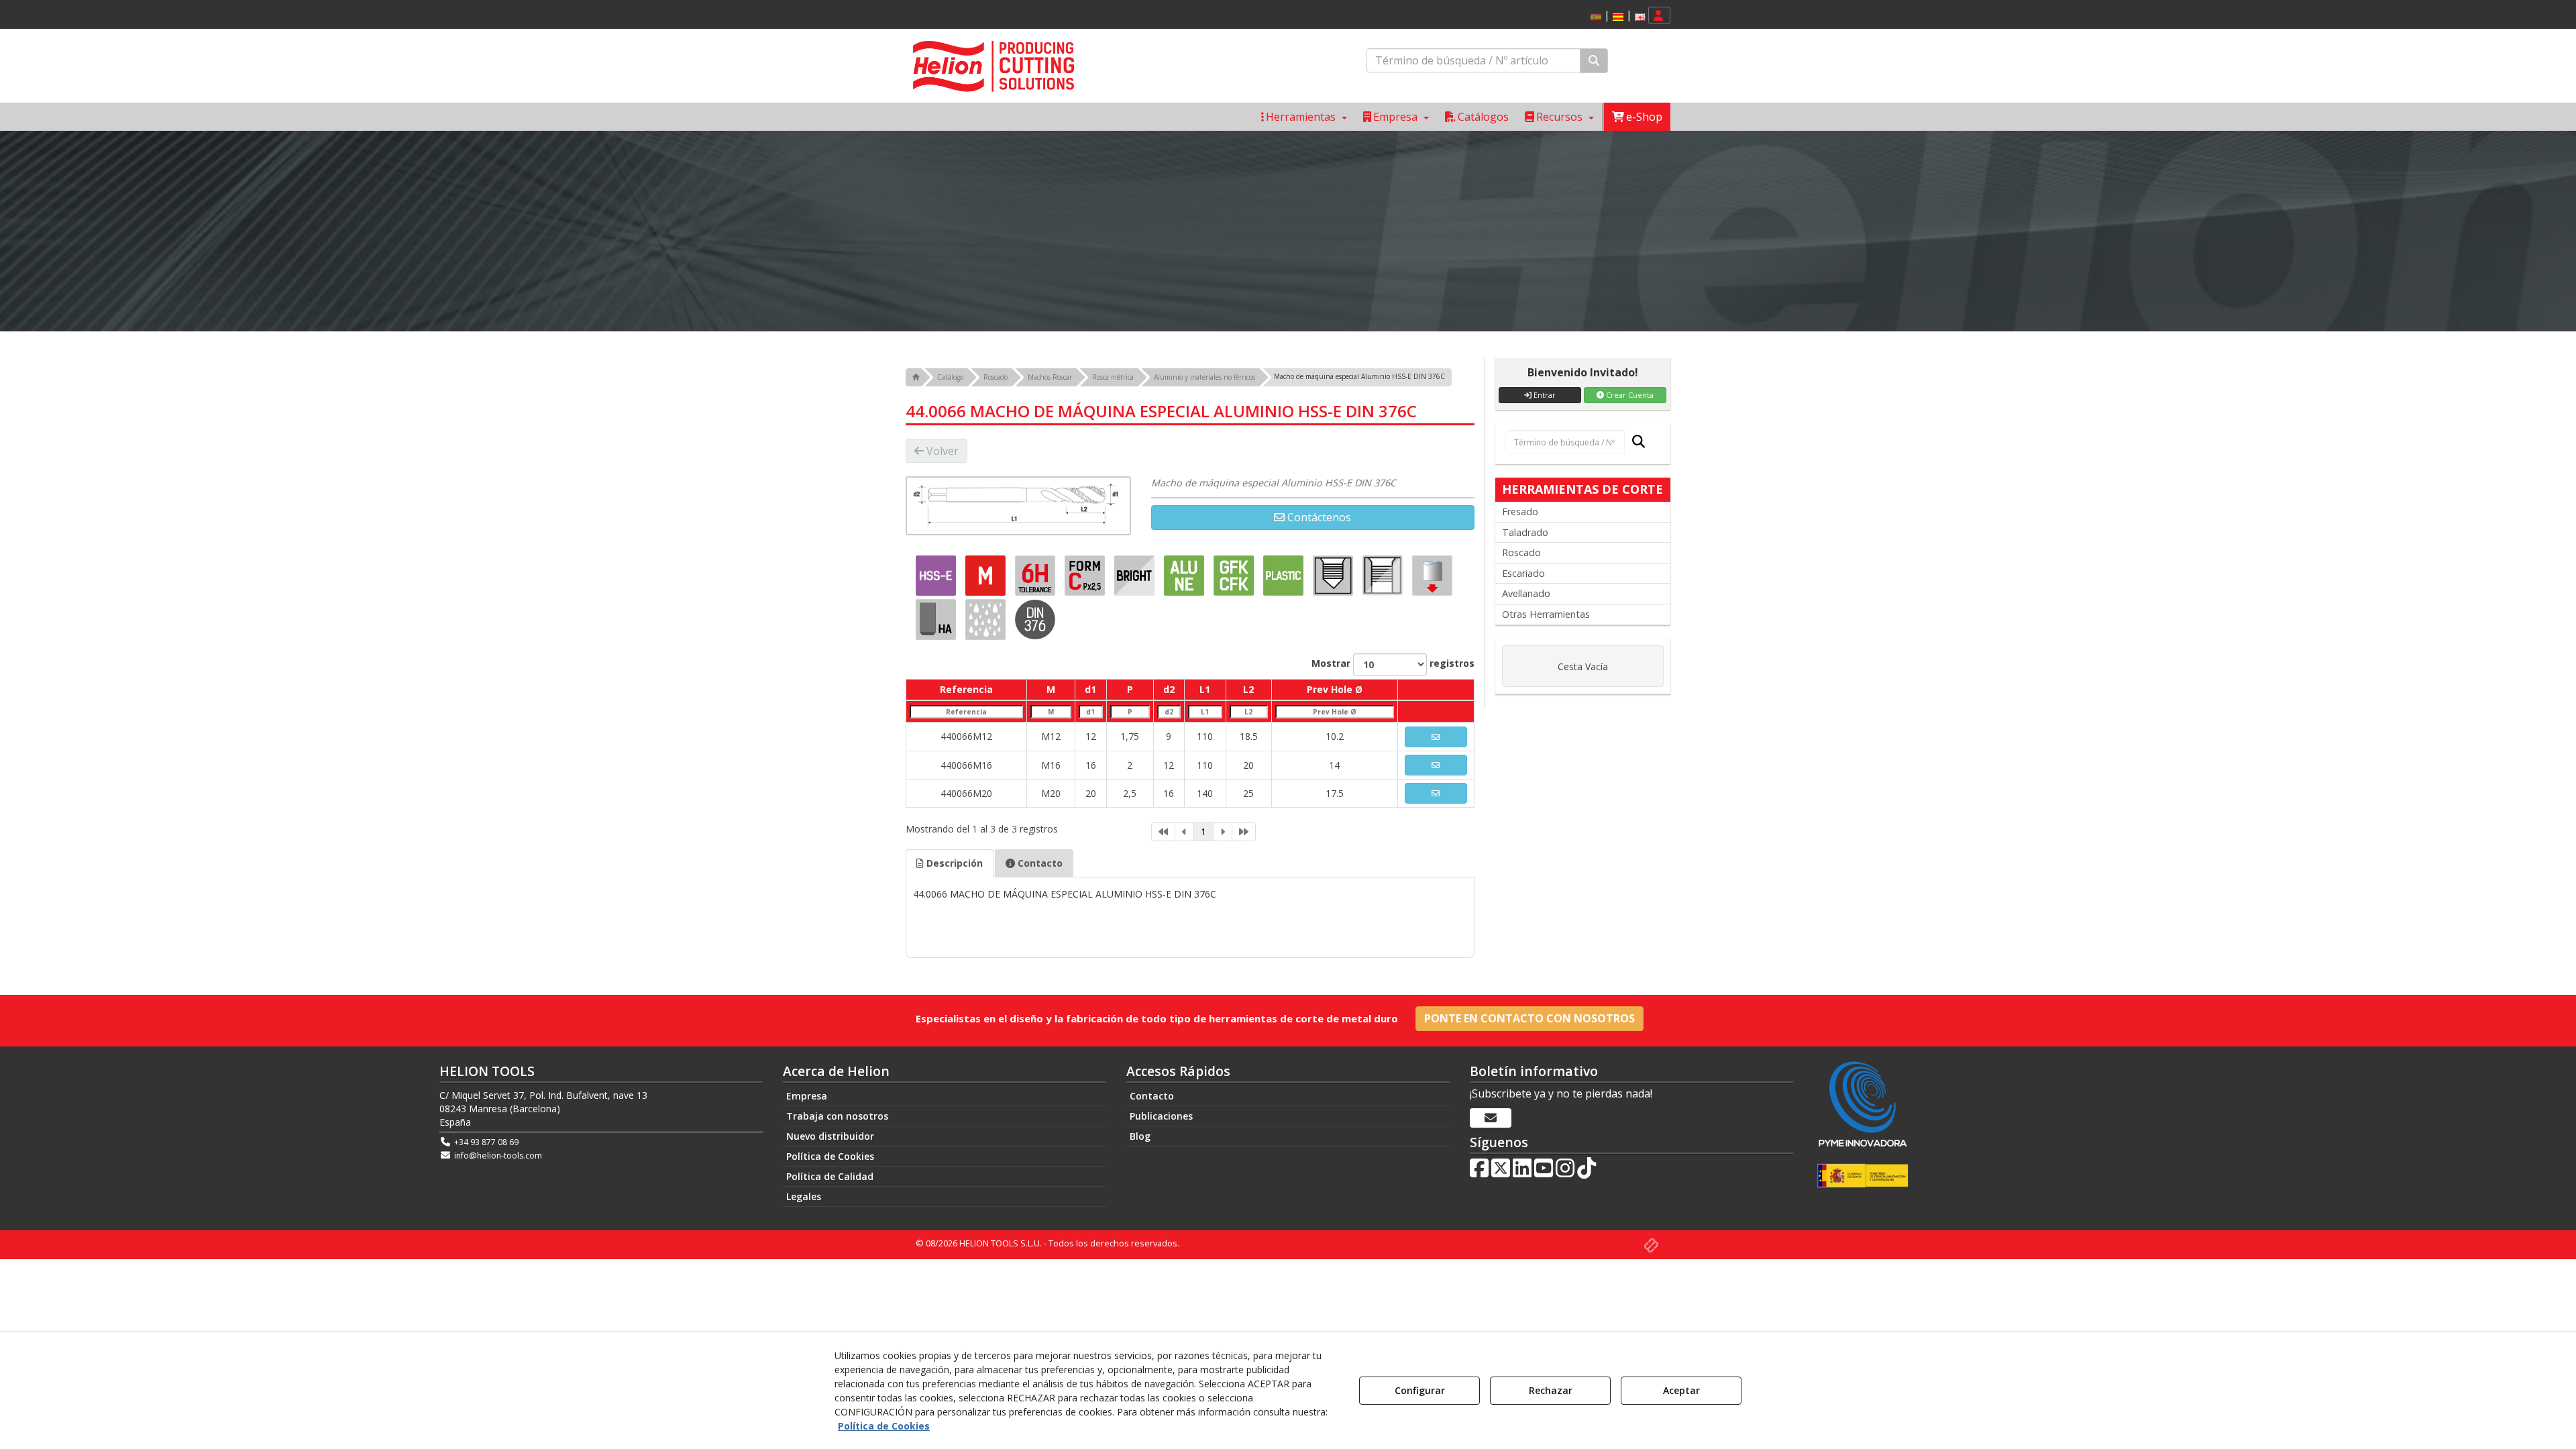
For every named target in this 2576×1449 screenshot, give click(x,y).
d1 (1090, 689)
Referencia (966, 689)
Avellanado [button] (1526, 593)
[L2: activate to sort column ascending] (1248, 711)
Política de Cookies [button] (830, 1156)
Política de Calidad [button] (830, 1176)
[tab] (950, 863)
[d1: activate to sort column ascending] (1091, 711)
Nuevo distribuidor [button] (830, 1136)
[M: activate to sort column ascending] (1051, 711)
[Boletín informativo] (1491, 1118)
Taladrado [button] (1525, 532)
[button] (1618, 17)
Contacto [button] (1039, 863)
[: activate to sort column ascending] (1436, 690)
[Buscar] (1594, 61)
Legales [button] (804, 1196)
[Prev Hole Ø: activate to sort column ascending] (1334, 711)
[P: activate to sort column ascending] (1130, 711)
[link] (1163, 832)
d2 (1169, 689)
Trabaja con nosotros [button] (837, 1116)
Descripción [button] (953, 863)
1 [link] (1203, 831)
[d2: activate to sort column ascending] (1169, 711)
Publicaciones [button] (1161, 1116)
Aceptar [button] (1681, 1390)
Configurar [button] (1420, 1390)
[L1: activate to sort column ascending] (1205, 711)
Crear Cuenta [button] (1629, 395)
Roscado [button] (1521, 552)
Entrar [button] (1544, 395)
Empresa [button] (807, 1096)
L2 (1248, 689)
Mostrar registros (1393, 663)
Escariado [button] (1523, 573)
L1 (1205, 689)
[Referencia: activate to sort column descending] (967, 711)
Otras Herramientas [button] (1546, 614)
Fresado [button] (1520, 512)
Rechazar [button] (1551, 1390)
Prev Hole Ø (1335, 689)
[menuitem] (1616, 16)
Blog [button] (1140, 1136)
